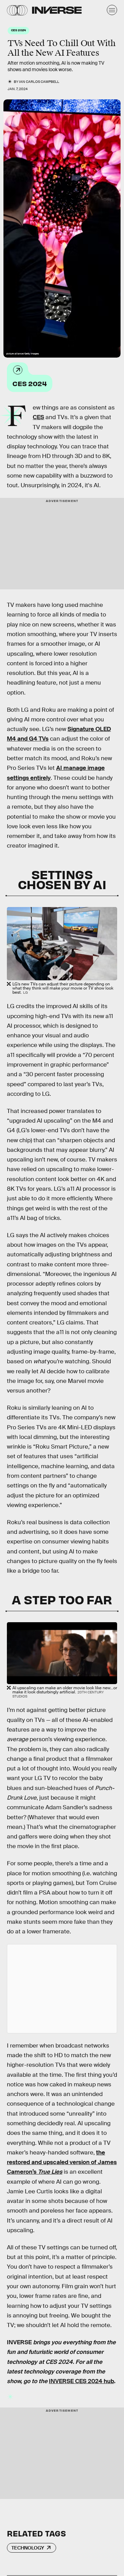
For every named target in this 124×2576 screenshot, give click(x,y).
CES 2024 (30, 383)
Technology (28, 2548)
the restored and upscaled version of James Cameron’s (62, 2162)
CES (38, 417)
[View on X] (62, 1989)
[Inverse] (57, 10)
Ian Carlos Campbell (39, 82)
